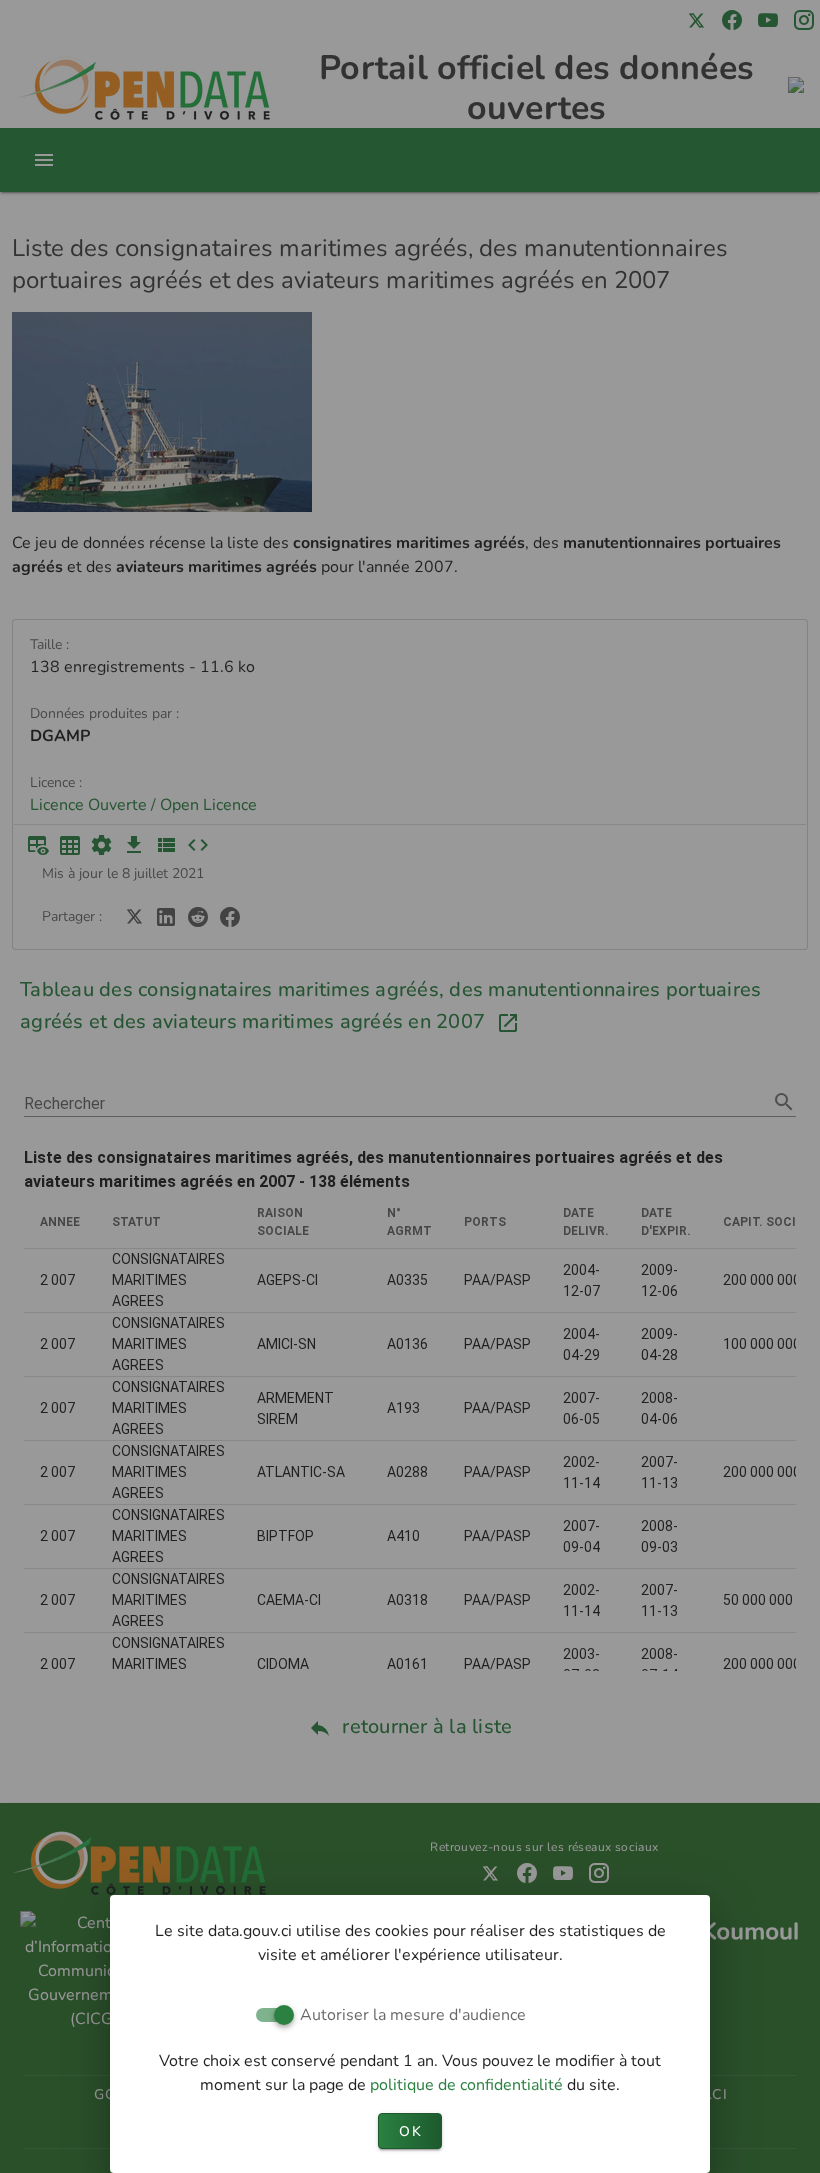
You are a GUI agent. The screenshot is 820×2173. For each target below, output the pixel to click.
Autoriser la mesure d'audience (413, 2015)
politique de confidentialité (468, 2085)
